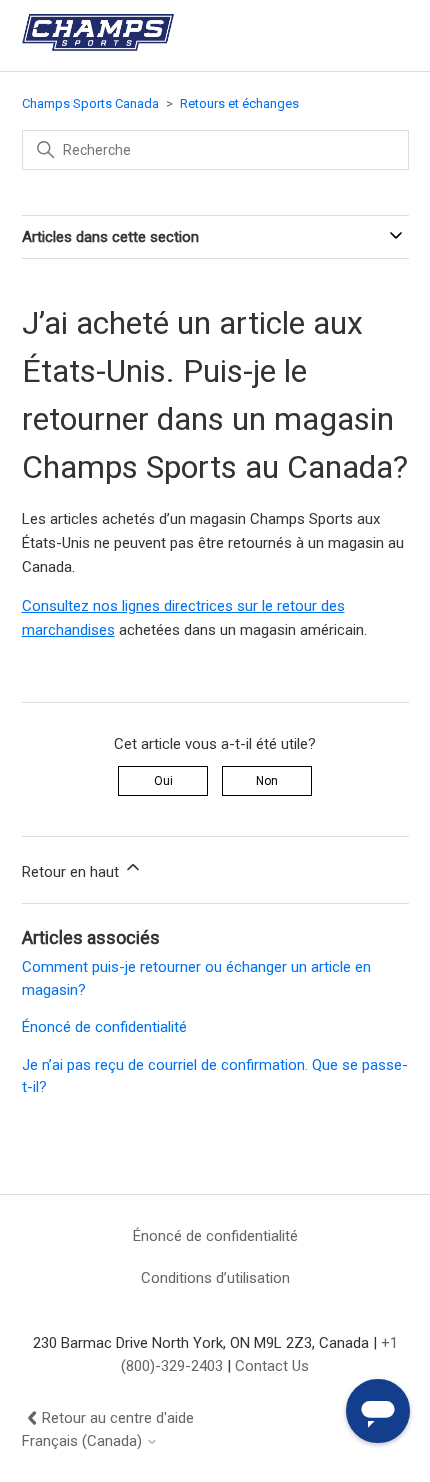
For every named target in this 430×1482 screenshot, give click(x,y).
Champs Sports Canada (90, 103)
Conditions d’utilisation (215, 1278)
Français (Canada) (84, 1441)
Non (267, 781)
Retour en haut (72, 872)
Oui (163, 781)
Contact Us (272, 1366)
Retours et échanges (239, 103)
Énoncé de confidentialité (104, 1027)
